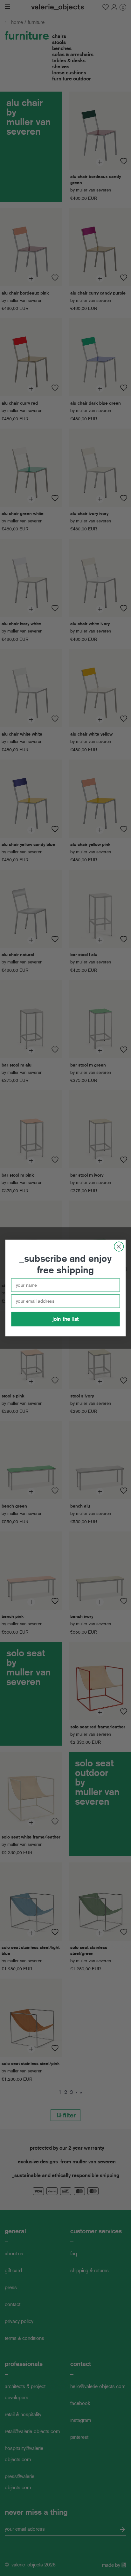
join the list (65, 1319)
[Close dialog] (119, 1246)
